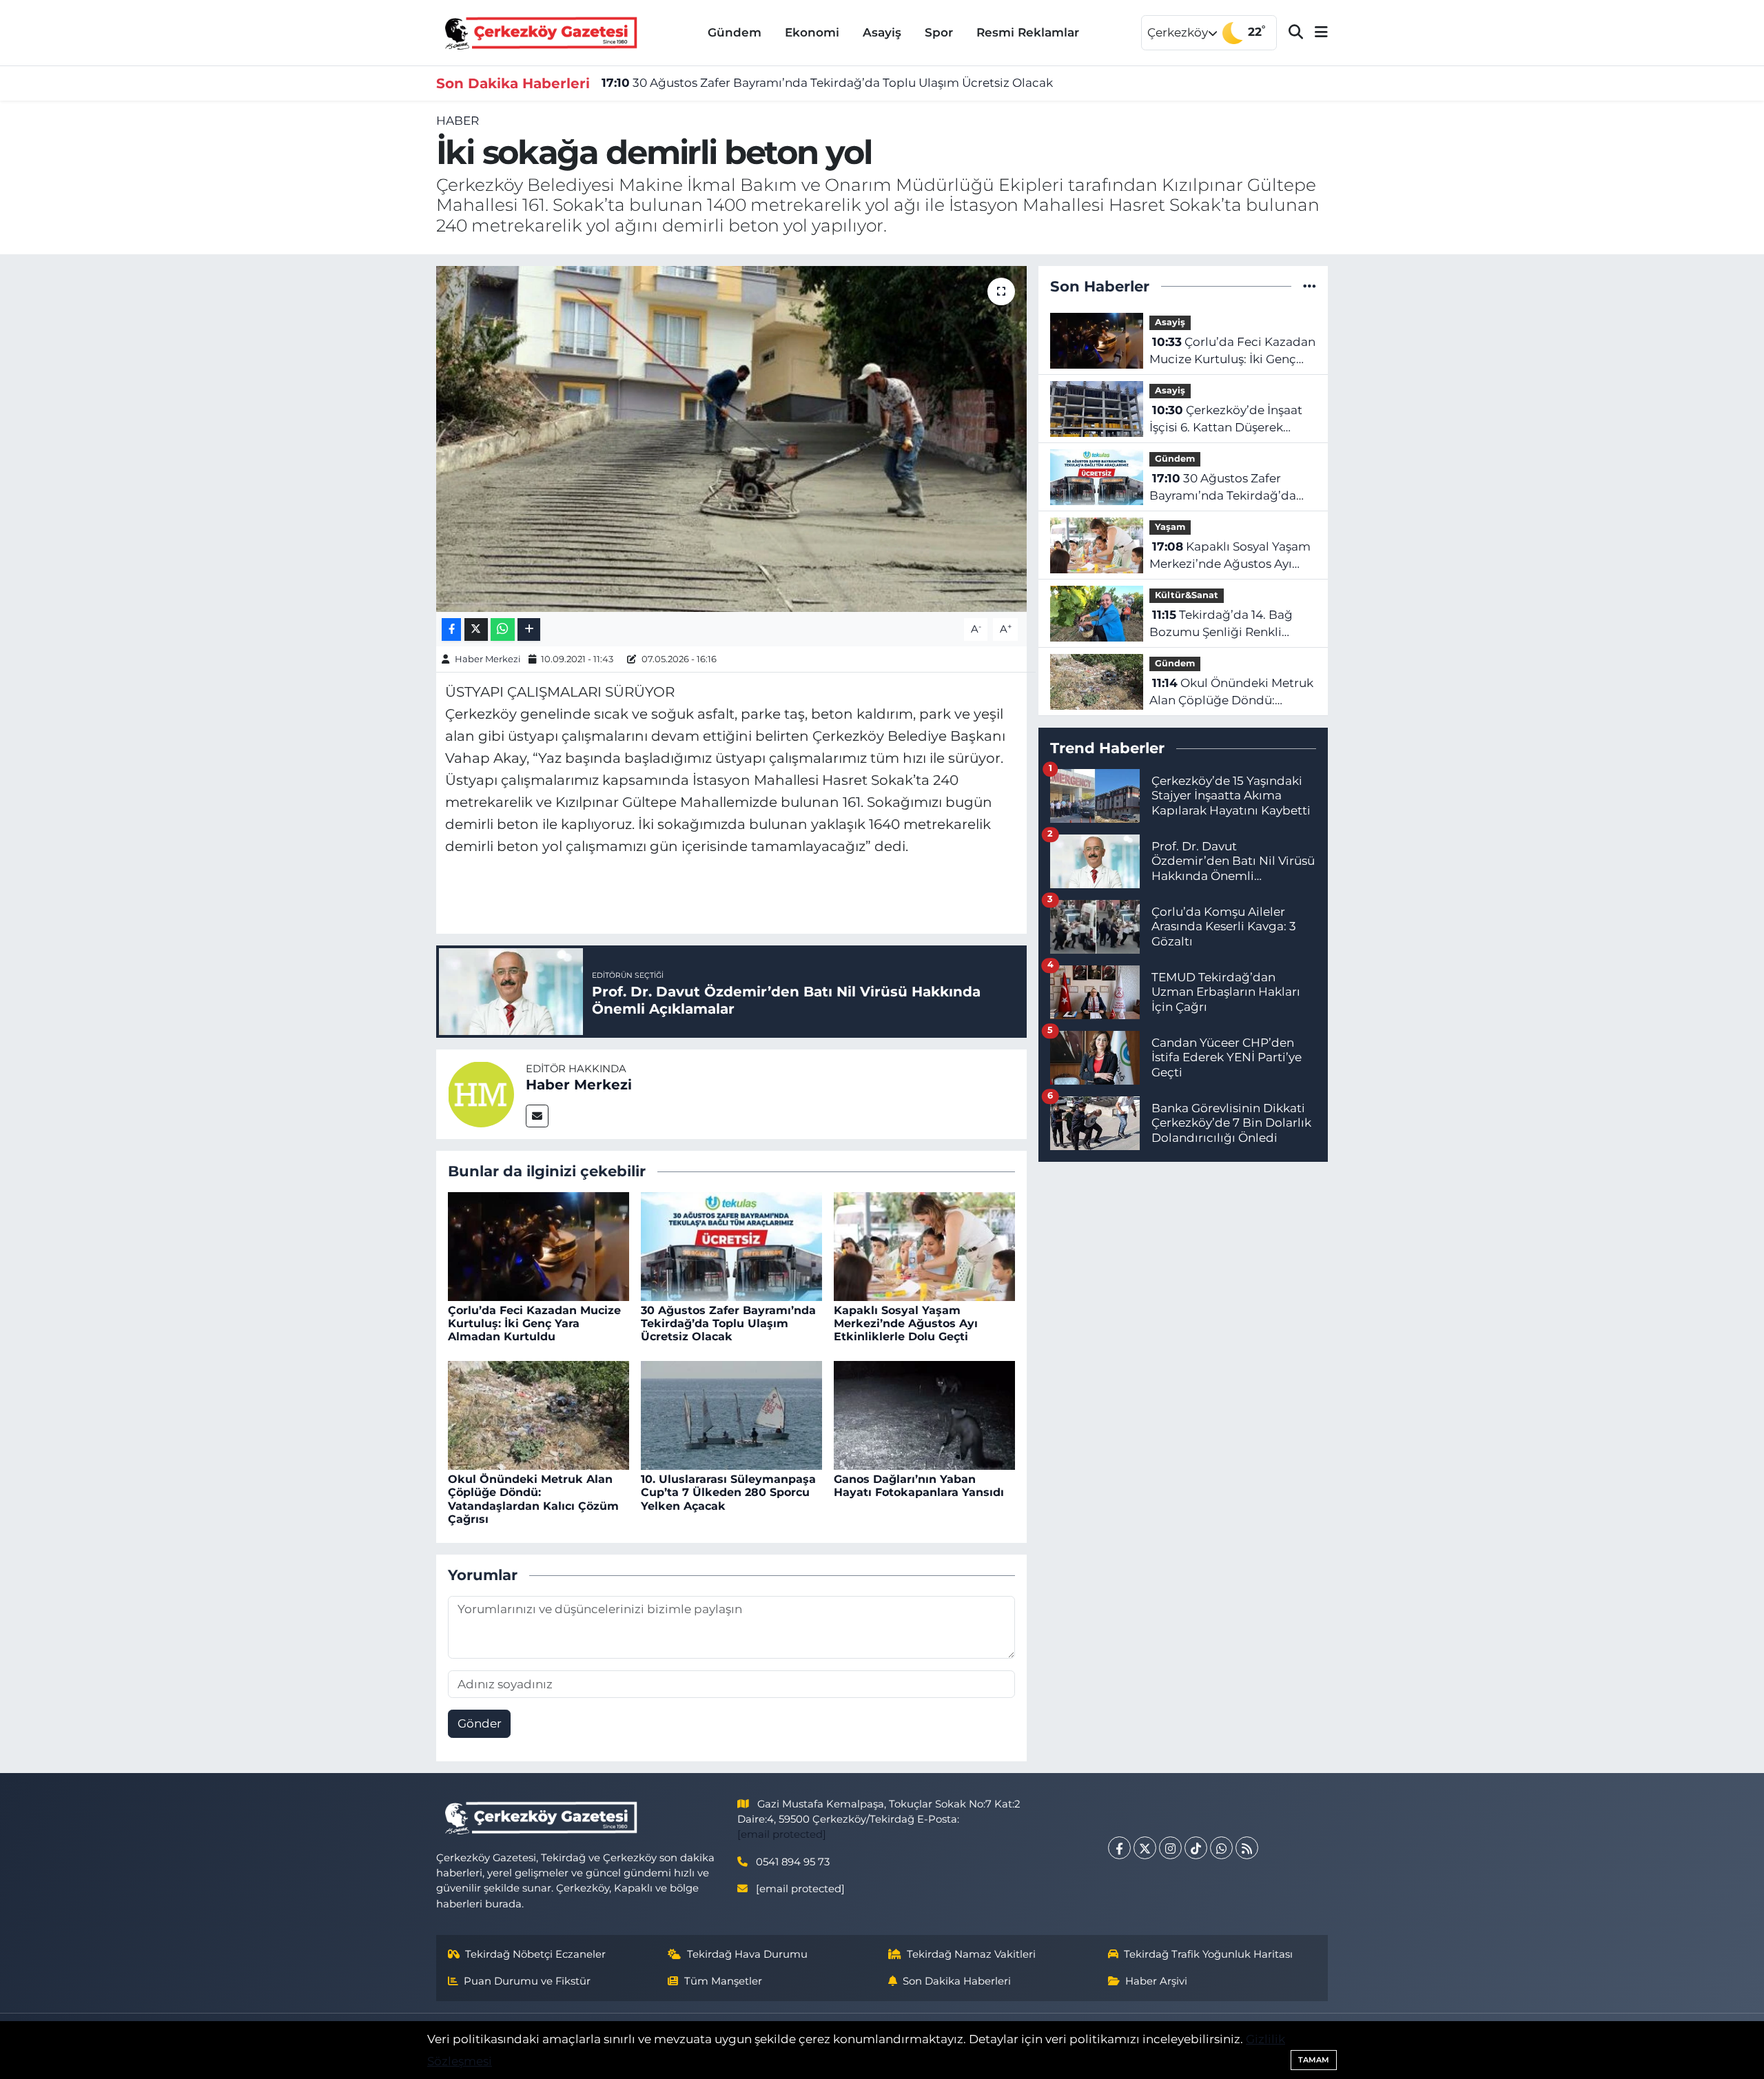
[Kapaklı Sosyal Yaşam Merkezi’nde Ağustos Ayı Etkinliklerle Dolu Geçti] (924, 1245)
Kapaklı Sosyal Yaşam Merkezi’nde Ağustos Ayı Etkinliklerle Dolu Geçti (906, 1323)
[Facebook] (1119, 1848)
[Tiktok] (1196, 1848)
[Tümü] (1310, 286)
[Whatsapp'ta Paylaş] (503, 629)
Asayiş (882, 32)
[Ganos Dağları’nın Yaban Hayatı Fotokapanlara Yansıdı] (924, 1414)
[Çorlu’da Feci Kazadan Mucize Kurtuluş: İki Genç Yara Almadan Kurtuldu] (539, 1245)
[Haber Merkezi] (481, 1093)
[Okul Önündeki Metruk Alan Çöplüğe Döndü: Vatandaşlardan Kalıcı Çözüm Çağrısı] (539, 1414)
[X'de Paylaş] (476, 629)
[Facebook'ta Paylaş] (451, 629)
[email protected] (782, 1834)
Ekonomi (812, 32)
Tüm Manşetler (723, 1981)
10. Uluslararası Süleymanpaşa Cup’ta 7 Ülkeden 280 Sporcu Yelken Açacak (728, 1492)
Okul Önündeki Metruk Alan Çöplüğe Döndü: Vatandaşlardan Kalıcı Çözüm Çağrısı (533, 1499)
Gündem (735, 32)
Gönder (480, 1723)
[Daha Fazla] (529, 629)
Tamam (1314, 2060)
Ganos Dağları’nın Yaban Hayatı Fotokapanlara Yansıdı (919, 1486)
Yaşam (1170, 527)
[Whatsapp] (1221, 1848)
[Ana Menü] (1315, 33)
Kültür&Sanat (1187, 595)
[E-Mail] (537, 1116)
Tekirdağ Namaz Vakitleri (971, 1954)
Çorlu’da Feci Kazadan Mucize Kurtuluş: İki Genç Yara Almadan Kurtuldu (534, 1323)
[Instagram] (1170, 1848)
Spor (939, 32)
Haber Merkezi (488, 659)
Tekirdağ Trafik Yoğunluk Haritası (1208, 1954)
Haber (458, 121)
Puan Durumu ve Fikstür (527, 1981)
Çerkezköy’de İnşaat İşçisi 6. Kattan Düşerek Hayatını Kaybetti (1226, 420)
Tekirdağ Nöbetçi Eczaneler (535, 1954)
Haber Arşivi (1156, 1981)
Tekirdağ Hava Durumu (747, 1954)
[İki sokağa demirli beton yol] (731, 439)
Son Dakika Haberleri (957, 1981)
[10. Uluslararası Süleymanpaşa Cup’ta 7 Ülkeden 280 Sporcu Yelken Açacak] (731, 1414)
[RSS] (1247, 1848)
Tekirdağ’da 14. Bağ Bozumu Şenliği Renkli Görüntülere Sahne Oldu (1221, 625)
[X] (1145, 1848)
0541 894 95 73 (793, 1862)
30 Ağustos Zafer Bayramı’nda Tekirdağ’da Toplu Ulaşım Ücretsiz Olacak (827, 83)
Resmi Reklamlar (1028, 32)
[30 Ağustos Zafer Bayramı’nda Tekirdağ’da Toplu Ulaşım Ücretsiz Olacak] (731, 1245)
